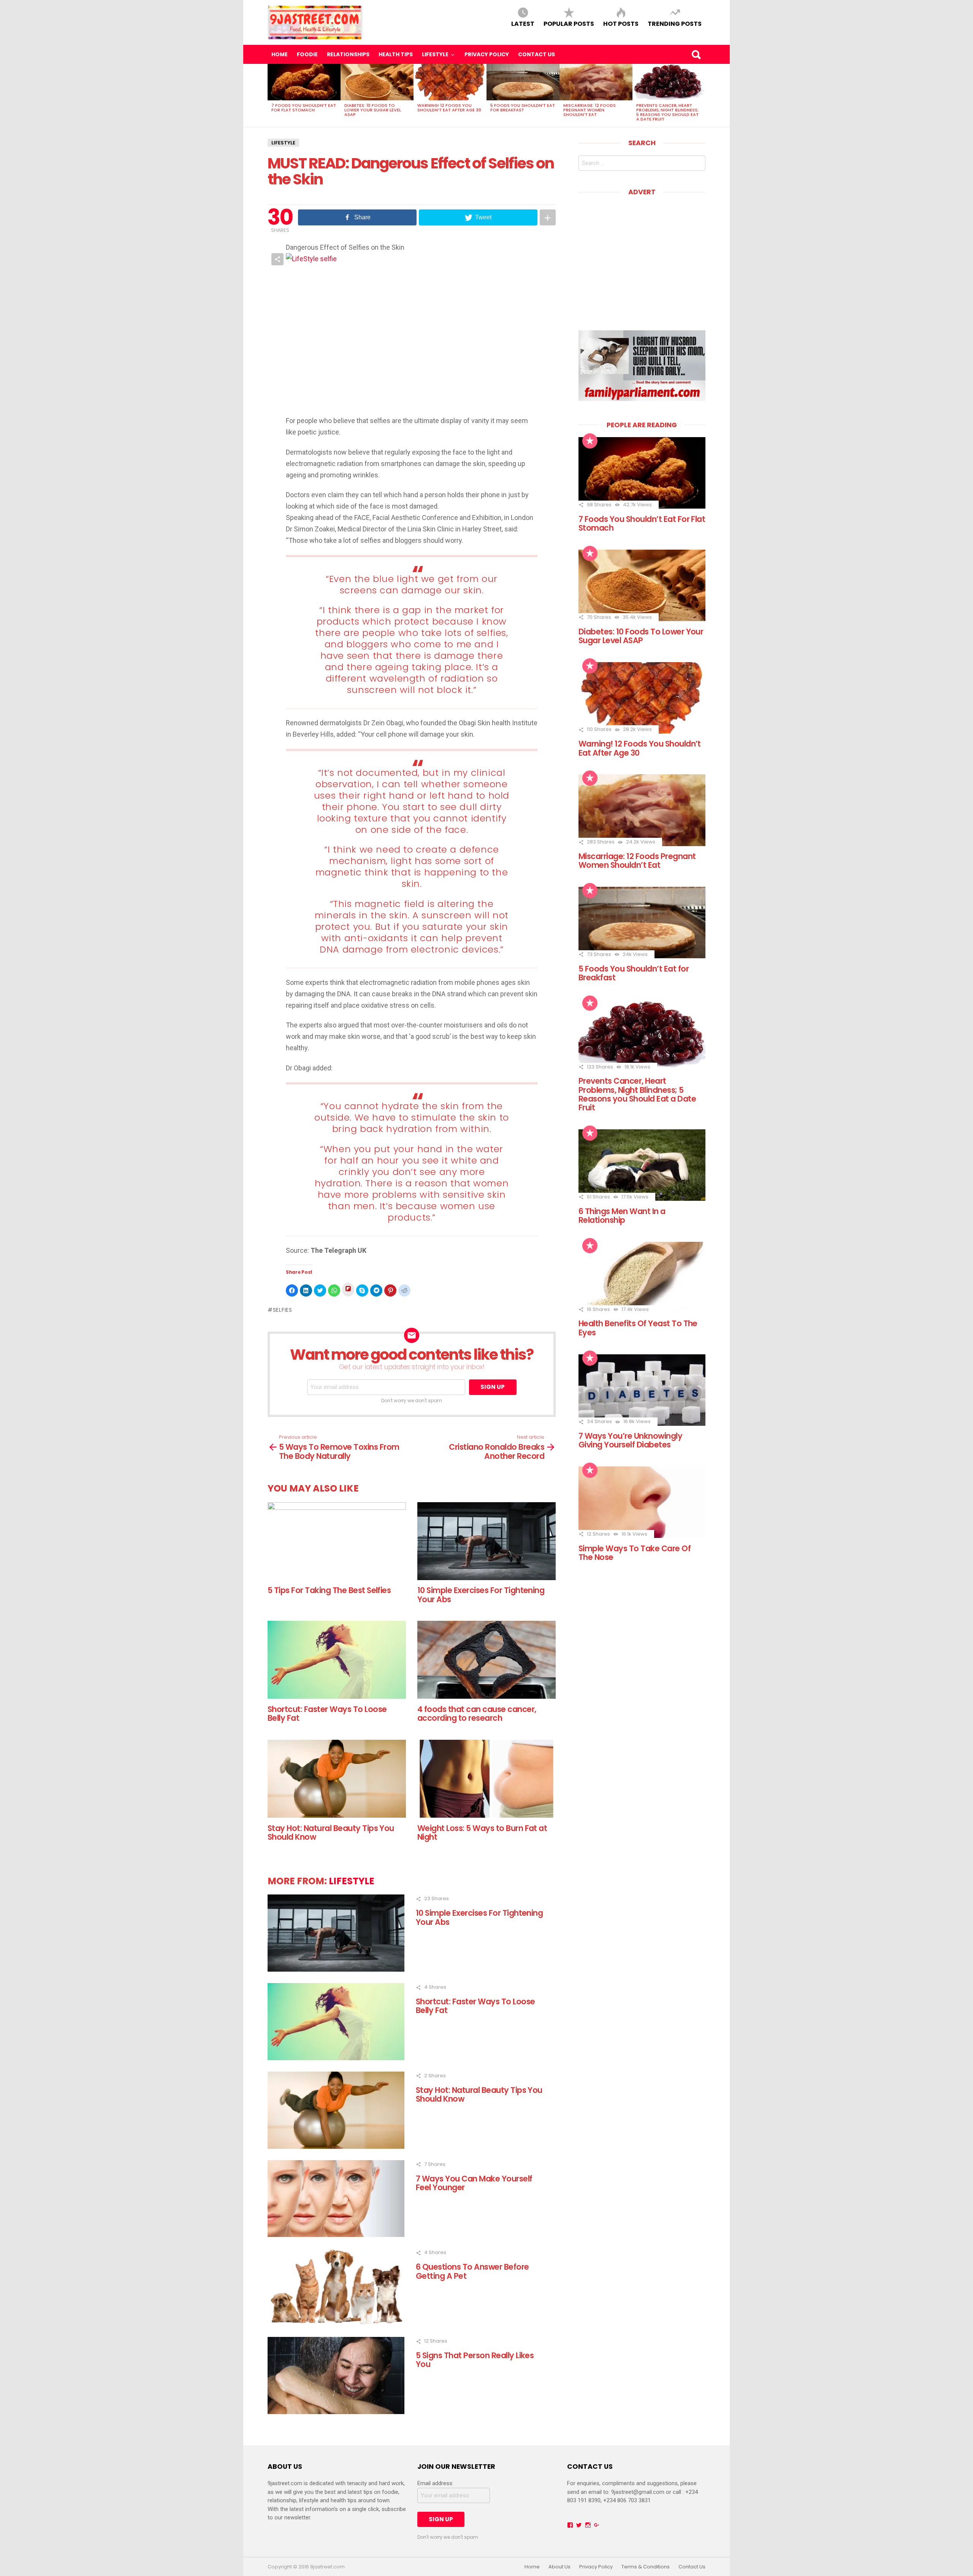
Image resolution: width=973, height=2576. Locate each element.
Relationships (348, 54)
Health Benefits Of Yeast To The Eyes (638, 1328)
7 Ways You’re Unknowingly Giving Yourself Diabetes (630, 1440)
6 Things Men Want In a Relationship (622, 1216)
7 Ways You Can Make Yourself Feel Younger (474, 2183)
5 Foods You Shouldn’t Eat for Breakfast (523, 108)
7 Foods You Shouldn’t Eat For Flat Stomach (304, 108)
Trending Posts (675, 23)
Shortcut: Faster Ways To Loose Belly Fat (327, 1714)
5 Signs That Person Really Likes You (475, 2360)
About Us (559, 2567)
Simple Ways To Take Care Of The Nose (635, 1553)
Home (280, 54)
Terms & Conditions (646, 2567)
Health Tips (396, 54)
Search (696, 54)
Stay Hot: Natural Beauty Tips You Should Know (331, 1833)
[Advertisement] (642, 258)
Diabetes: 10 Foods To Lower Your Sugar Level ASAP (373, 110)
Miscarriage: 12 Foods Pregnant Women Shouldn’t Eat (590, 110)
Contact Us (536, 54)
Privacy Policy (487, 54)
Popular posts (569, 23)
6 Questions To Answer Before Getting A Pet (472, 2271)
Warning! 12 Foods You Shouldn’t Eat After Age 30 (449, 108)
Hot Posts (621, 23)
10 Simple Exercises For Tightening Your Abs (481, 1595)
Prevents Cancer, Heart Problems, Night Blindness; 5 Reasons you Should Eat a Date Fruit (667, 112)
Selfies (283, 1310)
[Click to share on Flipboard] (348, 1290)
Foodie (307, 54)
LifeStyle (435, 54)
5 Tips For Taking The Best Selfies (329, 1590)
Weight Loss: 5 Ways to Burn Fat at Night (482, 1833)
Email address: (435, 2483)
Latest (523, 23)
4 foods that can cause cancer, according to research (477, 1714)
